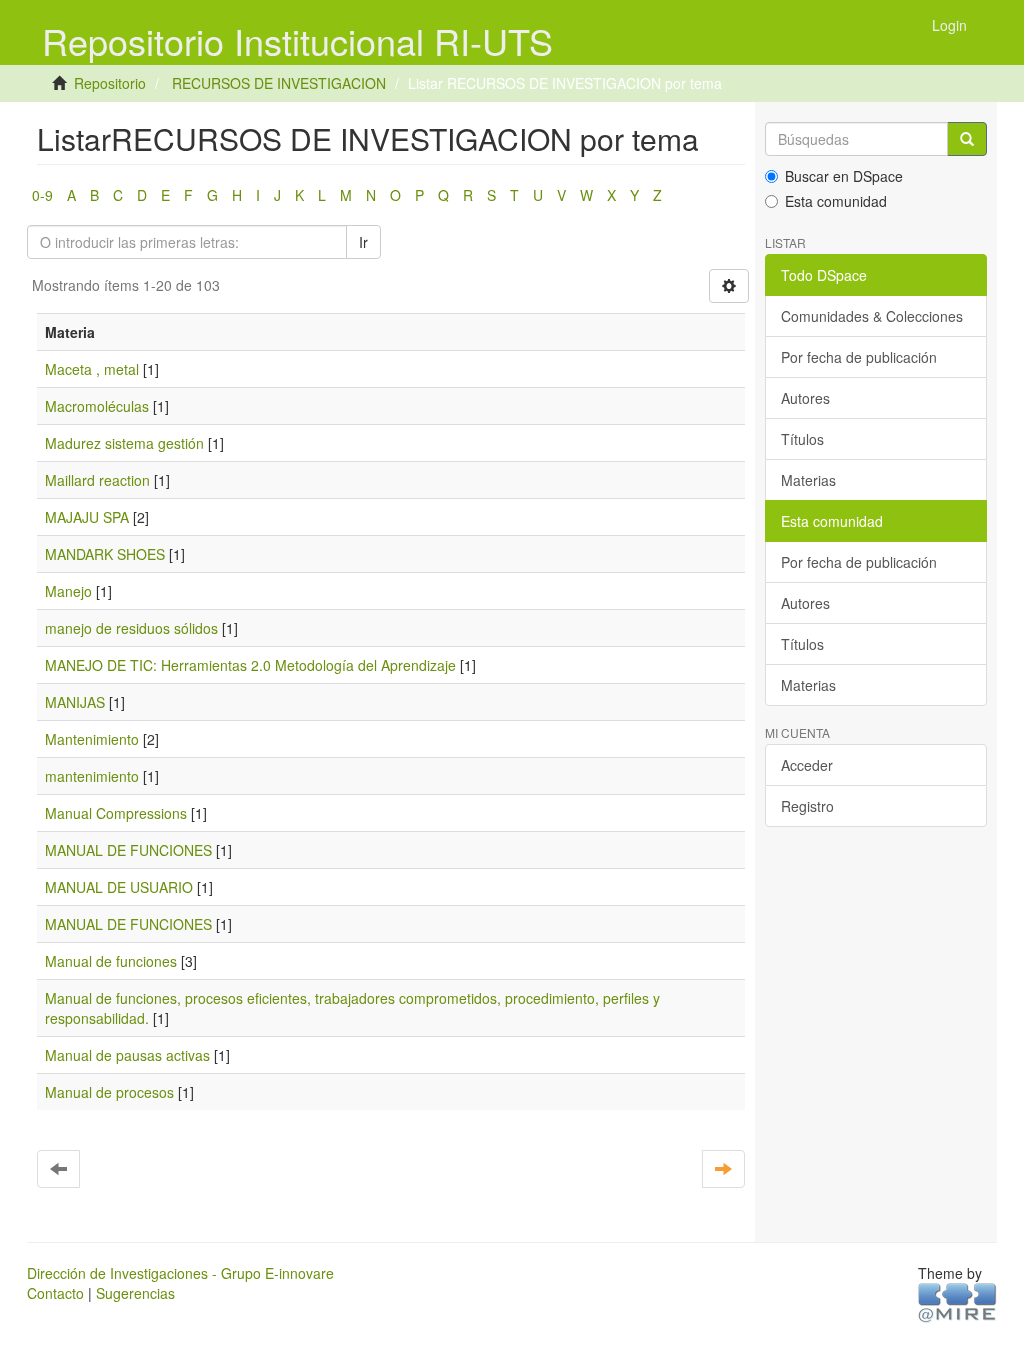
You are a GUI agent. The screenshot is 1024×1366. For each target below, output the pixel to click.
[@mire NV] (957, 1301)
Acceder (807, 765)
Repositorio (110, 83)
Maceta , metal (92, 369)
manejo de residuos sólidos (131, 628)
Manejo (68, 591)
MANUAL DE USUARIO (119, 887)
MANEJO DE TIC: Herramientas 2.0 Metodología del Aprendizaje (250, 665)
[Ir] (967, 139)
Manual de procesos (109, 1092)
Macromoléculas (97, 406)
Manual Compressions (116, 813)
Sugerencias (135, 1293)
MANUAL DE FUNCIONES (128, 850)
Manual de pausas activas (127, 1055)
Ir (363, 242)
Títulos (802, 439)
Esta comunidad (836, 201)
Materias (808, 480)
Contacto (55, 1293)
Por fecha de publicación (859, 357)
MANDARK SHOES (105, 554)
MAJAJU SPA (87, 517)
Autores (805, 398)
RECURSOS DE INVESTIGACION (279, 83)
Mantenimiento (92, 739)
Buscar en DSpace (844, 176)
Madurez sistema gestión (124, 443)
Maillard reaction (97, 480)
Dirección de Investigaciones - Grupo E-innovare (180, 1273)
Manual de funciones (111, 961)
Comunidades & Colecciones (872, 316)
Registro (807, 806)
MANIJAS (75, 702)
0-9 (42, 195)
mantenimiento (92, 776)
